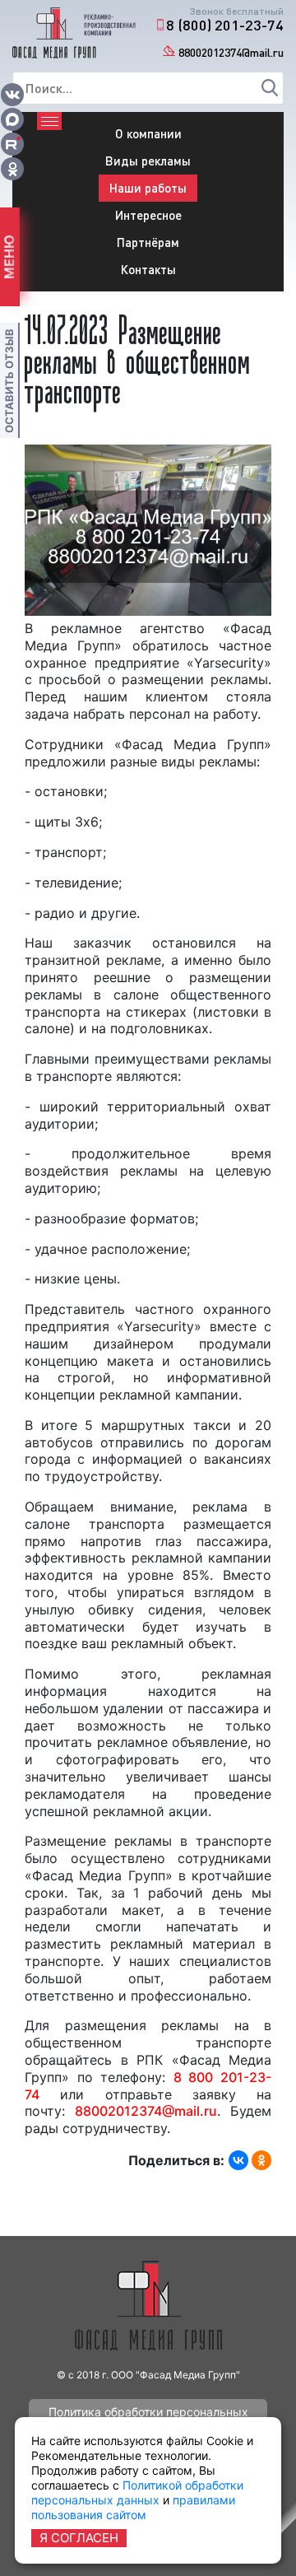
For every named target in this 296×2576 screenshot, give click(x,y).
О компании (148, 133)
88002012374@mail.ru (231, 52)
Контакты (148, 269)
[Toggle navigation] (49, 121)
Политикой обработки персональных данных (137, 2492)
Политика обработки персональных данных (148, 2415)
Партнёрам (148, 242)
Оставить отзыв (9, 381)
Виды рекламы (148, 161)
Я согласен (79, 2538)
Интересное (148, 215)
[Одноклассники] (261, 2160)
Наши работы (148, 188)
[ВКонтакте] (238, 2160)
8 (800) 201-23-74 (225, 25)
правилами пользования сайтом (133, 2507)
